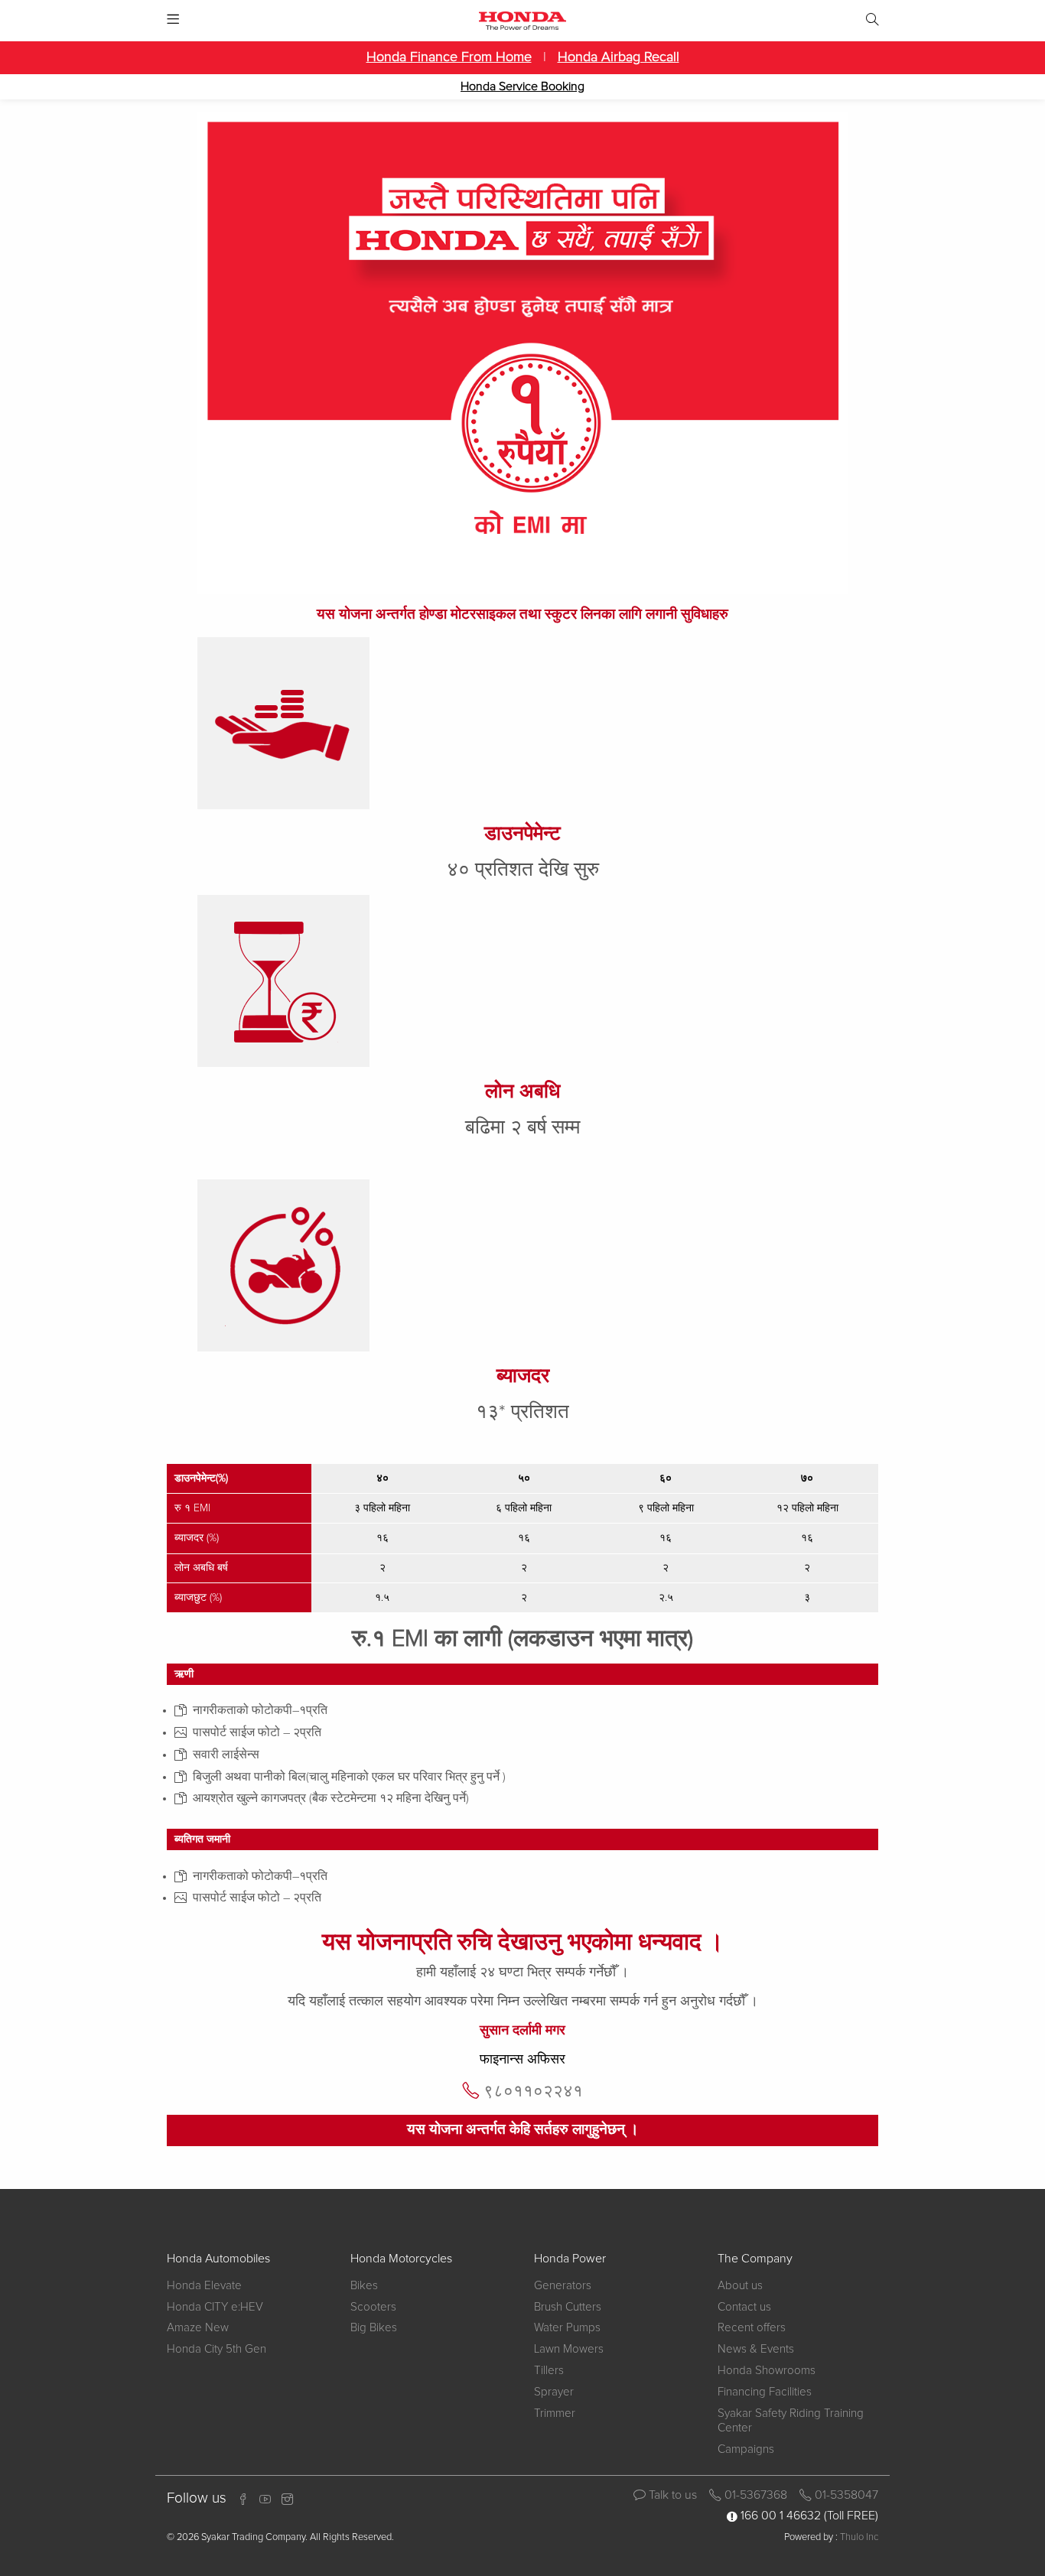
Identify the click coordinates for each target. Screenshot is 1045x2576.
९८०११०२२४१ (533, 2091)
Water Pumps (567, 2328)
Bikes (364, 2286)
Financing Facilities (765, 2392)
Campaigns (746, 2449)
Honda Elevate (204, 2286)
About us (740, 2286)
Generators (563, 2286)
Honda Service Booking (522, 86)
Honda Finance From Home (449, 57)
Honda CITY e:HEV (215, 2307)
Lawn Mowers (569, 2349)
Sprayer (554, 2392)
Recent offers (752, 2328)
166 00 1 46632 (781, 2516)
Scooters (373, 2307)
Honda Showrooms (767, 2371)
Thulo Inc (859, 2537)
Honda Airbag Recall (619, 57)
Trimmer (555, 2413)
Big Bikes (374, 2328)
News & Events (756, 2349)
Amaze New (198, 2328)
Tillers (549, 2371)
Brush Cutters (568, 2307)
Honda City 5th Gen (216, 2349)
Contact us (744, 2307)
